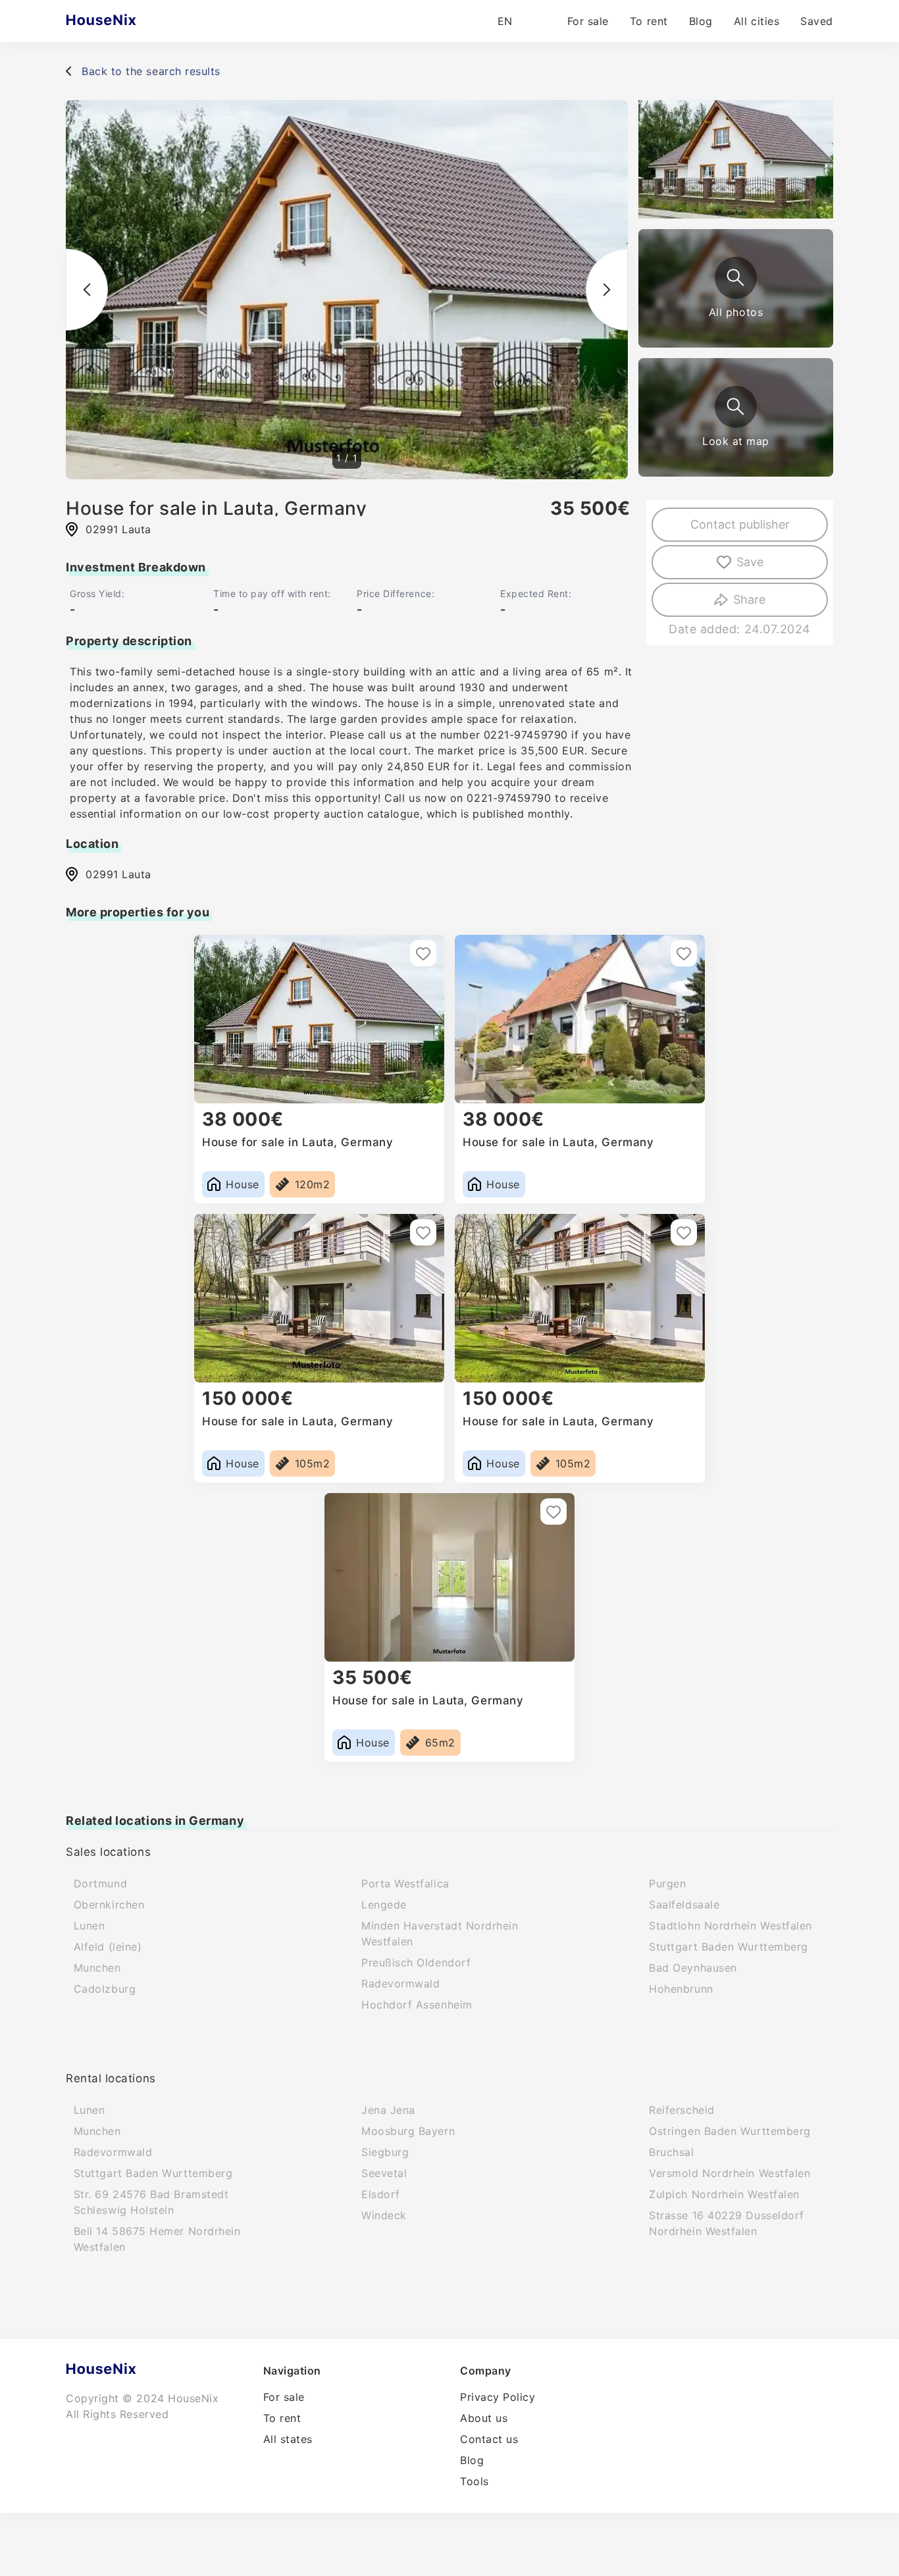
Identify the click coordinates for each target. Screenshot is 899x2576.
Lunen (90, 1926)
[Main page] (127, 21)
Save (750, 562)
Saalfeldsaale (684, 1905)
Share (749, 599)
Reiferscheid (681, 2110)
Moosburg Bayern (408, 2131)
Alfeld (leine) (108, 1947)
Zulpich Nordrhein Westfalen (724, 2194)
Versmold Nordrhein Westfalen (730, 2173)
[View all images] (736, 278)
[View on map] (736, 407)
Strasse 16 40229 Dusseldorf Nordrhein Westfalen (727, 2223)
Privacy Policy (498, 2397)
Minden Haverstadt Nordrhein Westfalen (440, 1933)
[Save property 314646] (423, 953)
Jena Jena (388, 2110)
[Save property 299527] (684, 953)
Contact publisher (740, 524)
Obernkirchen (109, 1905)
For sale (588, 21)
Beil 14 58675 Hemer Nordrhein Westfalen (157, 2239)
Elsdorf (381, 2194)
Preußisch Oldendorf (416, 1962)
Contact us (489, 2439)
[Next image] (607, 290)
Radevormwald (400, 1984)
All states (288, 2439)
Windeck (384, 2215)
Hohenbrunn (681, 1989)
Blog (701, 21)
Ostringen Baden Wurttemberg (730, 2131)
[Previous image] (87, 290)
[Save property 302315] (553, 1511)
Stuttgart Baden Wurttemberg (729, 1947)
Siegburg (385, 2152)
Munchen (97, 1968)
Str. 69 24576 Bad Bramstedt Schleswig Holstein (151, 2202)
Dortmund (100, 1883)
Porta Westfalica (405, 1883)
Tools (475, 2481)
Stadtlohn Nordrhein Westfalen (731, 1926)
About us (484, 2418)
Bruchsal (671, 2152)
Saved (817, 21)
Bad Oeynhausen (693, 1968)
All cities (757, 21)
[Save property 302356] (684, 1232)
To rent (649, 21)
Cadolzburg (105, 1989)
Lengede (384, 1905)
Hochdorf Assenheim (417, 2005)
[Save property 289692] (423, 1232)
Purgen (667, 1883)
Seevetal (384, 2173)
